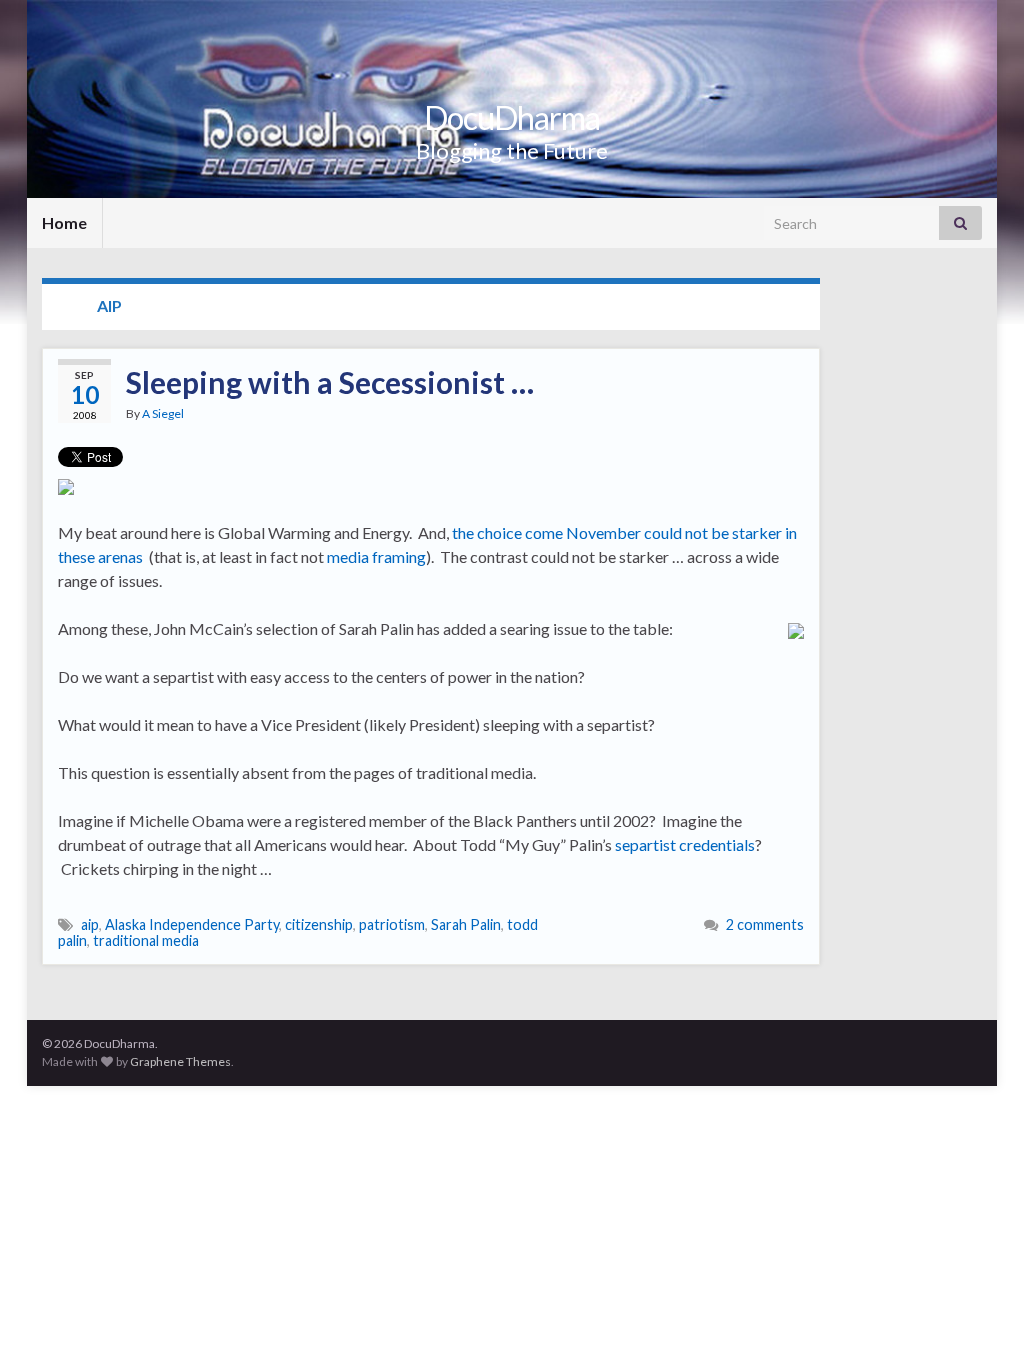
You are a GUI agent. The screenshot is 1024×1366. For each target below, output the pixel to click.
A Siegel (163, 413)
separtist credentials (685, 844)
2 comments (765, 924)
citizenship (319, 924)
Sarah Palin (466, 924)
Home (64, 222)
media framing (376, 556)
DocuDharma (512, 117)
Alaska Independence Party (192, 924)
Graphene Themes (180, 1061)
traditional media (146, 940)
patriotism (392, 924)
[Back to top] (979, 1321)
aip (90, 924)
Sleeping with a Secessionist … (330, 382)
